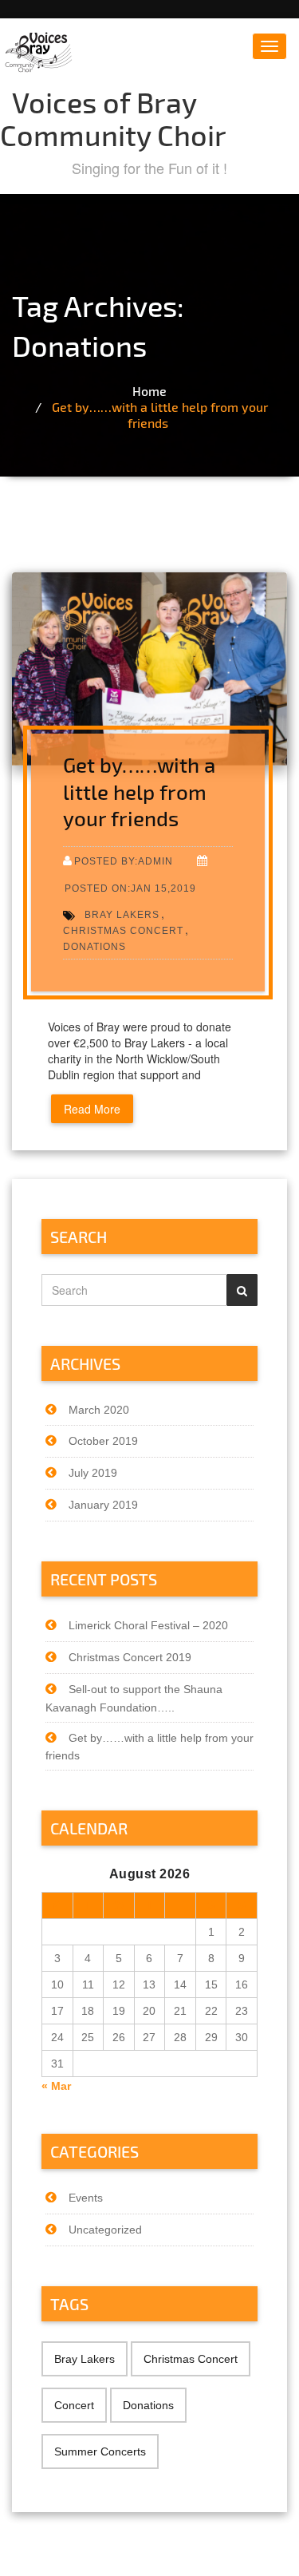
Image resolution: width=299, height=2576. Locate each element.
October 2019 (103, 1441)
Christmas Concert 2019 (130, 1657)
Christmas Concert (123, 930)
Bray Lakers (122, 914)
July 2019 (93, 1473)
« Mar (56, 2086)
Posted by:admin (124, 861)
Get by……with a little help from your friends (160, 415)
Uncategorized (105, 2230)
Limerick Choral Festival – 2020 (148, 1625)
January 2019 (103, 1505)
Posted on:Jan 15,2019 (130, 888)
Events (86, 2198)
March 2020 (99, 1410)
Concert (74, 2405)
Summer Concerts (100, 2451)
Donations (94, 946)
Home (149, 391)
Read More (92, 1109)
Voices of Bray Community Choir (113, 118)
